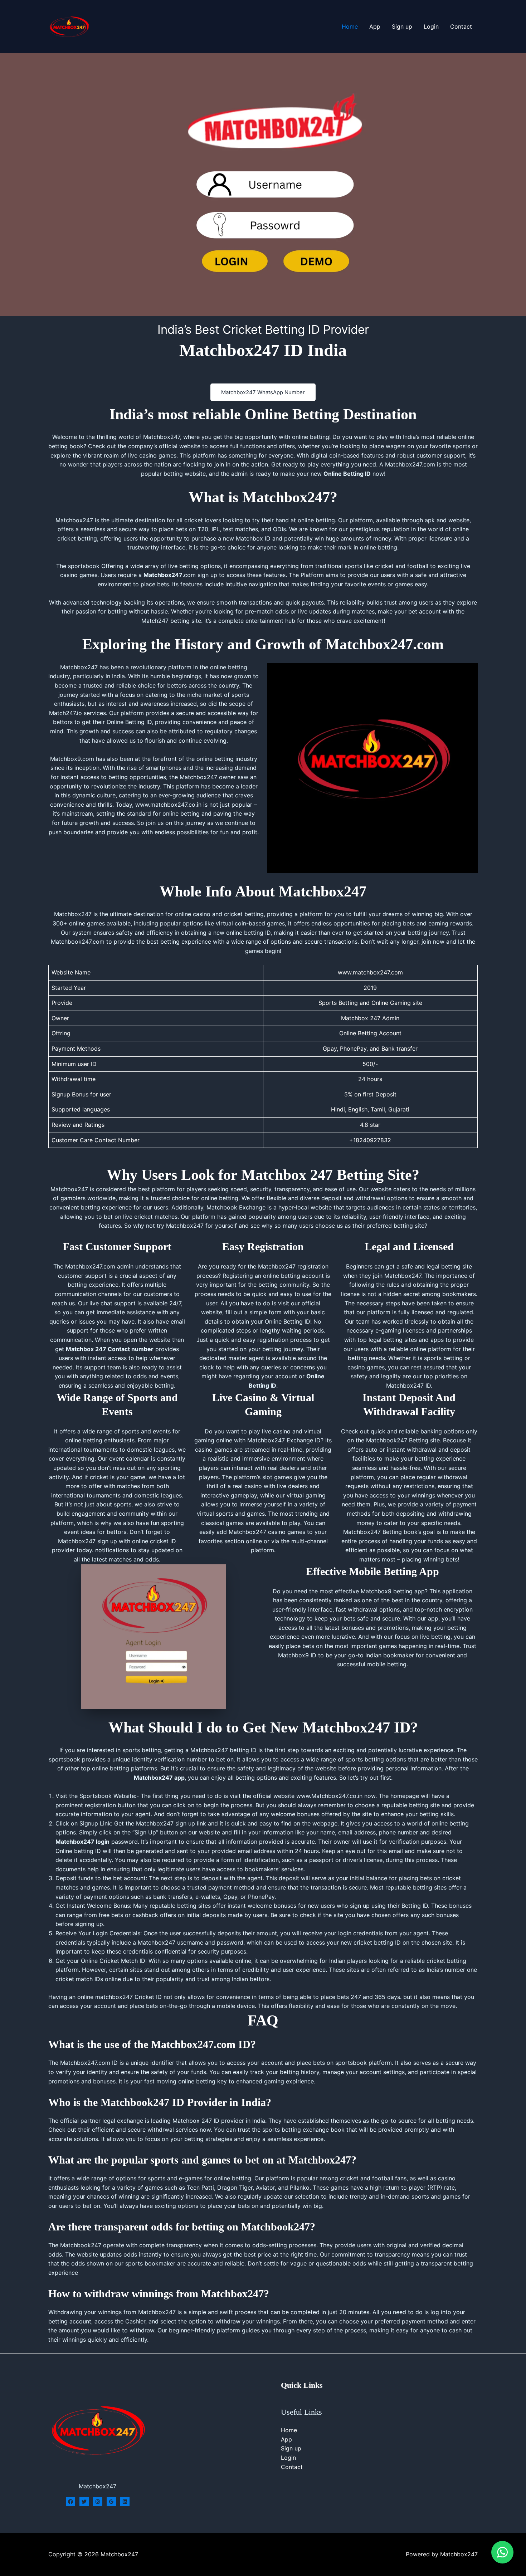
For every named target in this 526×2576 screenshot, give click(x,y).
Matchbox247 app (159, 1778)
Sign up (402, 26)
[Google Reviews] (111, 2502)
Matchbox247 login (82, 1842)
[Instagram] (98, 2502)
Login (431, 26)
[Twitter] (84, 2502)
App (375, 26)
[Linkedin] (125, 2502)
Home (350, 26)
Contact (461, 26)
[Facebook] (70, 2502)
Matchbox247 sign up (87, 1541)
